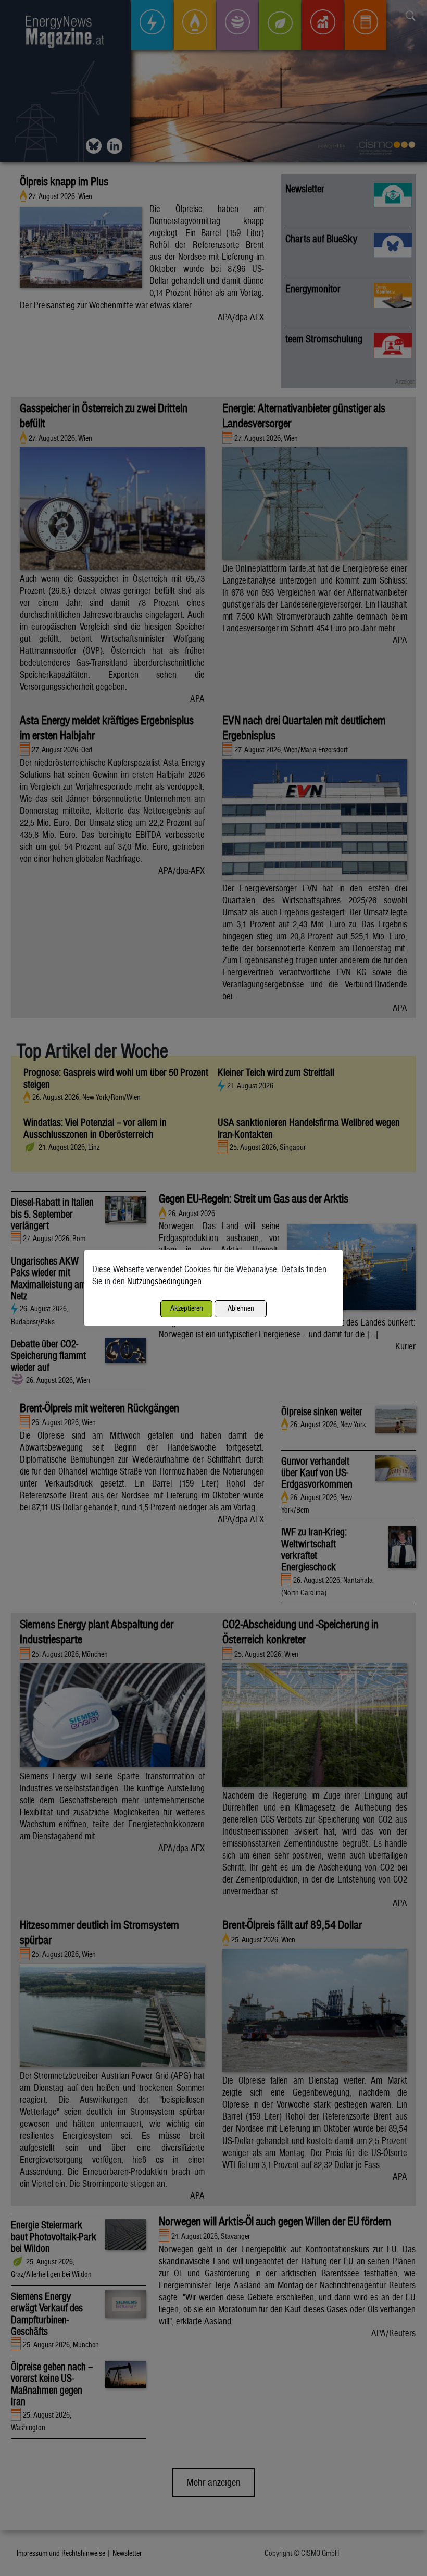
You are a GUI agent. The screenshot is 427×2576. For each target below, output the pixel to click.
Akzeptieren (187, 1308)
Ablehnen (241, 1308)
